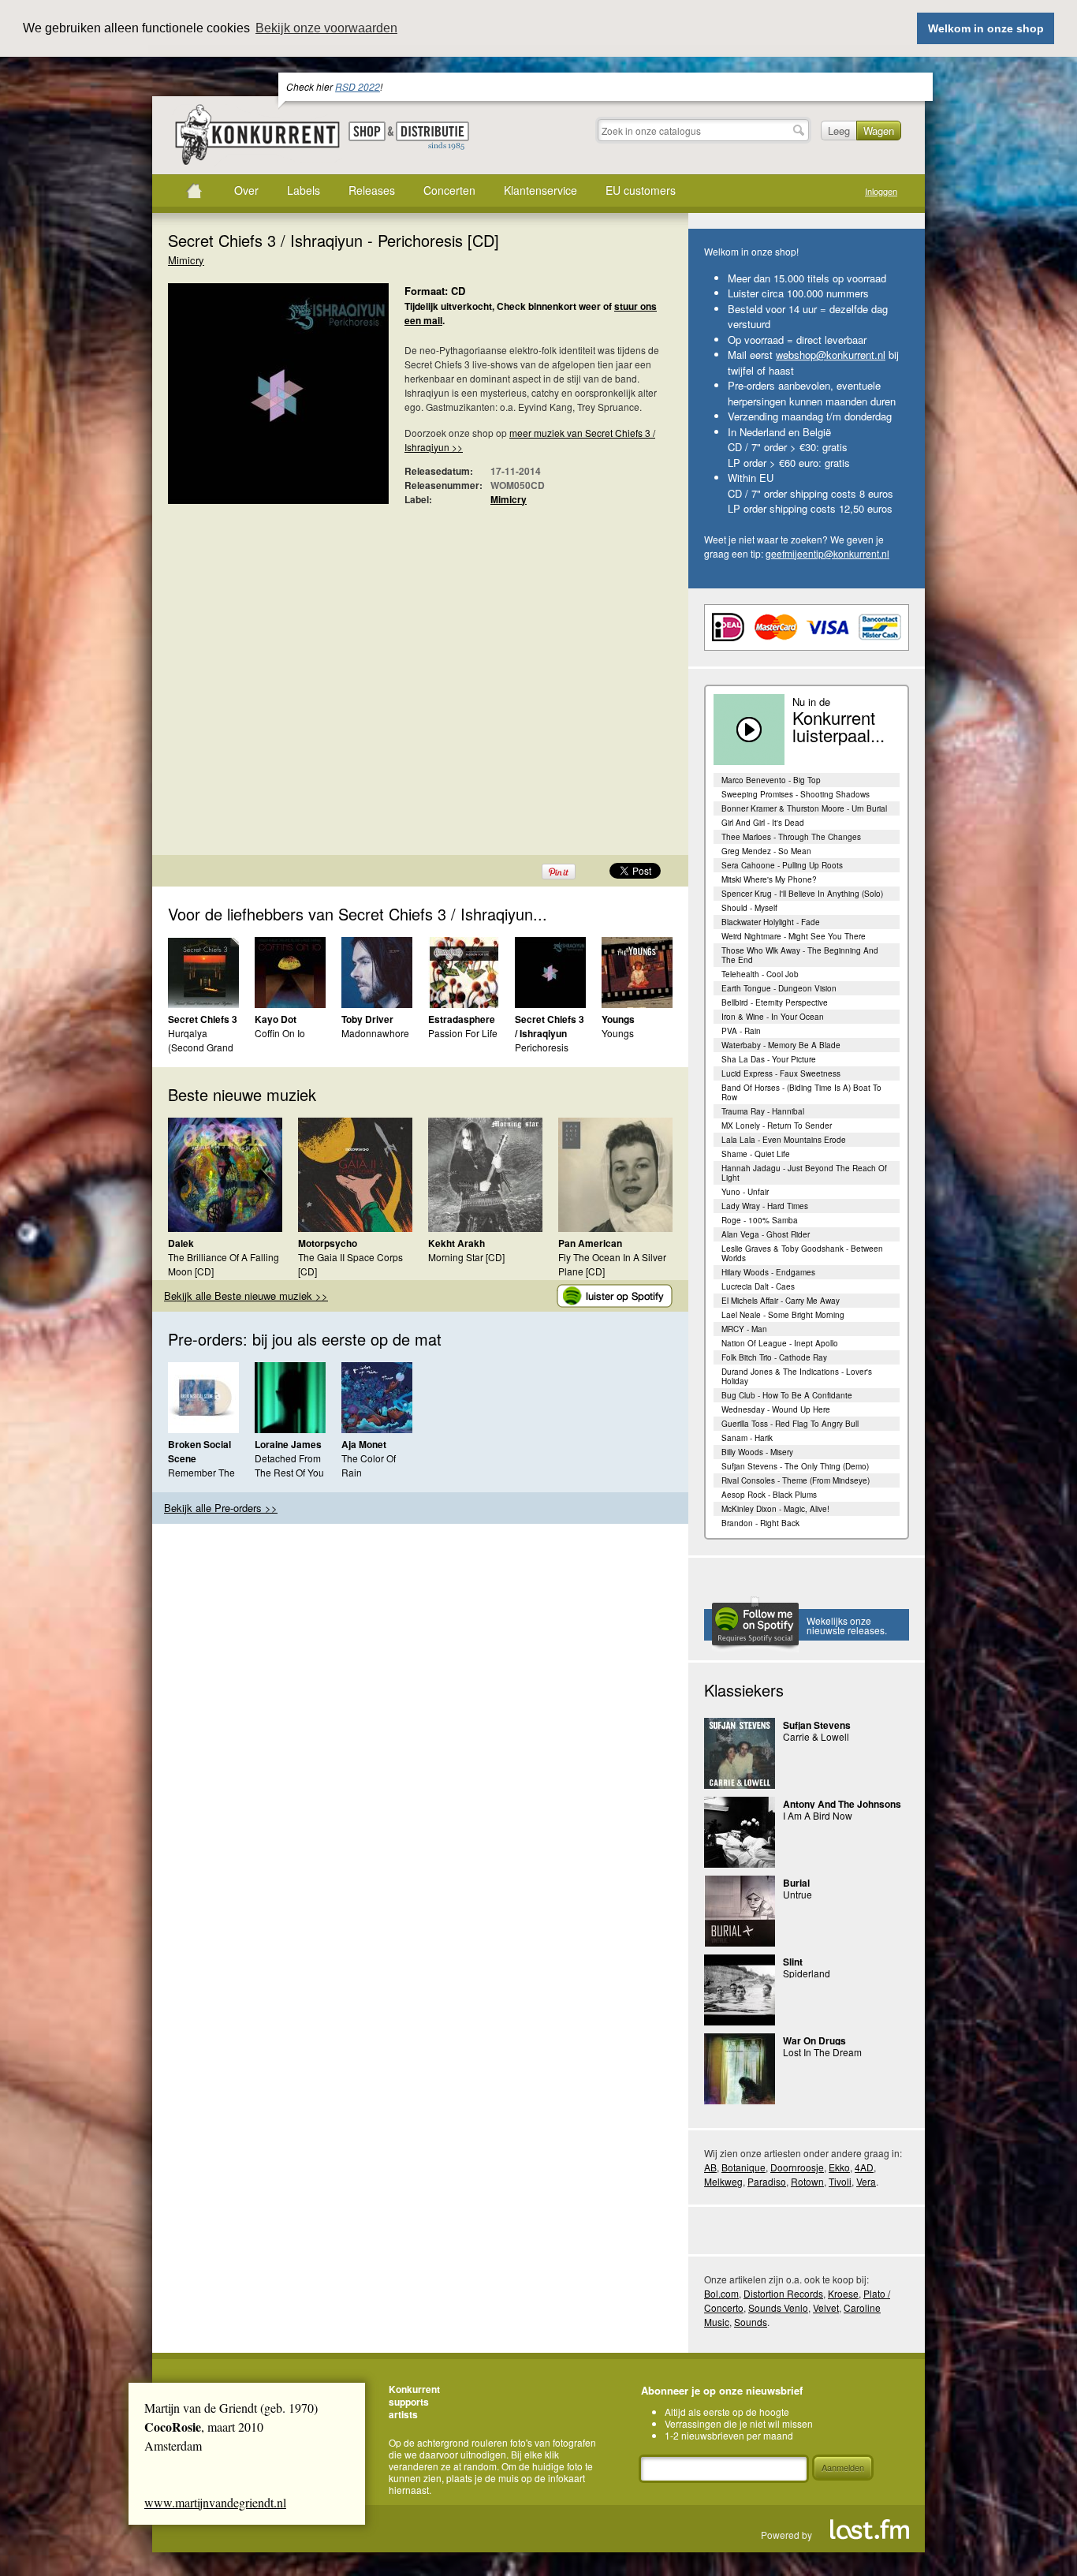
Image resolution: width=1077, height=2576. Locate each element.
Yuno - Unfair (745, 1192)
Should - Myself (749, 908)
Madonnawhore (375, 1033)
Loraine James (288, 1444)
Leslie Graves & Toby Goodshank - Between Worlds (802, 1253)
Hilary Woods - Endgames (768, 1272)
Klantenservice (540, 190)
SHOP (367, 131)
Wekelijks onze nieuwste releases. (847, 1625)
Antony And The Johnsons (842, 1804)
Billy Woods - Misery (757, 1452)
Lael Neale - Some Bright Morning (783, 1315)
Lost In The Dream (822, 2052)
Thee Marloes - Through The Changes (791, 837)
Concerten (449, 190)
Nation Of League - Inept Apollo (780, 1343)
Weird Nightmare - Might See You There (794, 936)
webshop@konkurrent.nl (831, 355)
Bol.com (721, 2293)
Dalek (181, 1243)
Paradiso (767, 2181)
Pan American (590, 1243)
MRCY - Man (744, 1329)
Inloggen (881, 191)
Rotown (807, 2181)
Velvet (826, 2307)
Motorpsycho (328, 1243)
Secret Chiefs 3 (203, 1019)
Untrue (798, 1894)
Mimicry (186, 260)
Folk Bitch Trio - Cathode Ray (774, 1357)
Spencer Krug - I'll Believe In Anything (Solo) (802, 894)
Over (246, 190)
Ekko (839, 2167)
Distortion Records (783, 2293)
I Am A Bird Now (818, 1815)
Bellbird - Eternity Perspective (775, 1002)
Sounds (751, 2322)
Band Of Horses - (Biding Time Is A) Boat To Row (801, 1092)
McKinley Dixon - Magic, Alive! (775, 1509)
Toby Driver (367, 1019)
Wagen (879, 131)
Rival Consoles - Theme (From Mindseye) (796, 1480)
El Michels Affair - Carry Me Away (781, 1301)
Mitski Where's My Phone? (769, 879)
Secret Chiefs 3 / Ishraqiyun (550, 1026)
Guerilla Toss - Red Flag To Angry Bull (790, 1424)
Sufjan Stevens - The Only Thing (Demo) (795, 1466)
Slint (793, 1962)
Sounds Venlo (778, 2307)
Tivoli (840, 2181)
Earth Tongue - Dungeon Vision (779, 988)
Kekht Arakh (457, 1243)
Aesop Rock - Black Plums (769, 1495)
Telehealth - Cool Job (760, 974)
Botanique (743, 2167)
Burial (796, 1883)
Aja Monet (364, 1444)
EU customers (641, 190)
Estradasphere (462, 1019)
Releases (372, 190)
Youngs (618, 1019)
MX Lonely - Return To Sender (777, 1126)
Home (194, 191)
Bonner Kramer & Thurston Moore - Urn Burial (804, 808)
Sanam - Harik (747, 1438)
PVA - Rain (741, 1031)
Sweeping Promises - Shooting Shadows (796, 794)
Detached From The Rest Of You (289, 1465)
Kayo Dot (276, 1019)
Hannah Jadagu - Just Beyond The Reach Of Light (804, 1173)
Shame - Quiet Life (756, 1154)
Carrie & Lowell (816, 1736)
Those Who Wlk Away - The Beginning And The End (800, 955)
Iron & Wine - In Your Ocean (773, 1017)
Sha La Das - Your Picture (769, 1059)
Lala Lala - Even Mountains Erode (784, 1140)
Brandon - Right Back (760, 1523)
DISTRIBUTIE (432, 136)
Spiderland (807, 1973)
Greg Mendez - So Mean (766, 851)
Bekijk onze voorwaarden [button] (326, 28)
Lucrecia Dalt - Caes (758, 1286)
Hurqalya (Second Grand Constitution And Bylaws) (203, 1054)
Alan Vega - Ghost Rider (766, 1234)
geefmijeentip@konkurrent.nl (827, 553)
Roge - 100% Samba (760, 1220)
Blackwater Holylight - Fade (771, 922)
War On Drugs (814, 2040)
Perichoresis (542, 1047)
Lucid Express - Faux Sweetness (781, 1073)
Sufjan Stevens (817, 1725)
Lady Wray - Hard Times (765, 1206)
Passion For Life (463, 1033)
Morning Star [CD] (466, 1257)
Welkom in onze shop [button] (986, 28)
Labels (304, 190)
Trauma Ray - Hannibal (763, 1111)
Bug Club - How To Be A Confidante (787, 1395)
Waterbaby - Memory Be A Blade (781, 1045)
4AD (864, 2167)
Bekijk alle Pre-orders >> (221, 1508)
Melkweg (723, 2181)
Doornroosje (797, 2167)
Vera (866, 2181)
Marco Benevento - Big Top (771, 780)
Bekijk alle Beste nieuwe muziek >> (246, 1295)
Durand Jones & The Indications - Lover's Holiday (797, 1376)
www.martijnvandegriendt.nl (215, 2502)
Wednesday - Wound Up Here (776, 1409)
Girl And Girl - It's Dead (763, 823)
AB (710, 2167)
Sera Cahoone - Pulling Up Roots (782, 865)
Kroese (843, 2293)
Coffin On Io (280, 1033)
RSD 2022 (358, 86)
